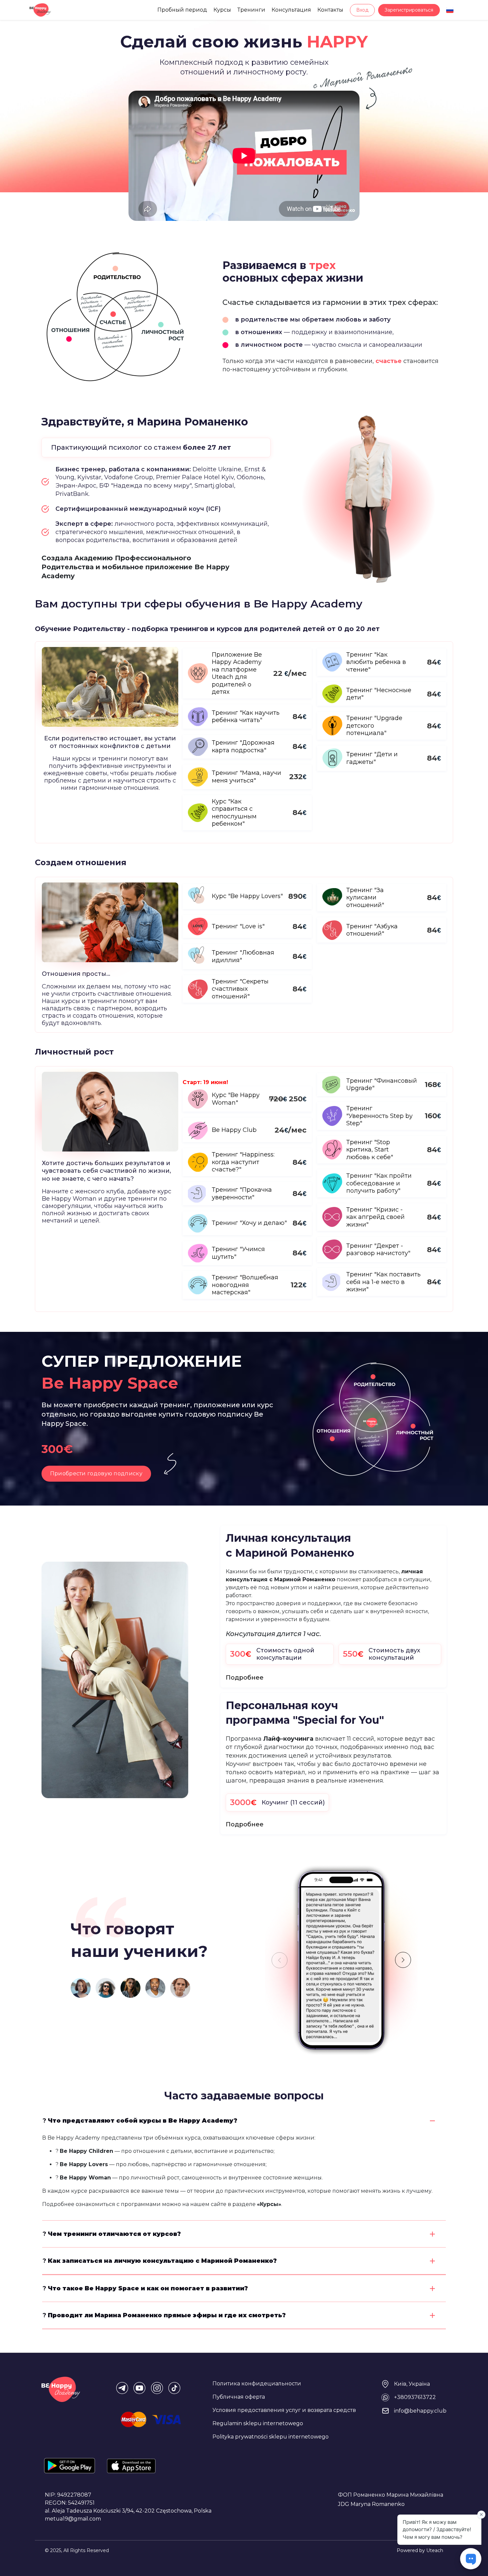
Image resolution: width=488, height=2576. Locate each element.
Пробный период (182, 10)
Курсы (222, 10)
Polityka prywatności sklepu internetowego (271, 2437)
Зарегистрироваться (409, 10)
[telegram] (122, 2388)
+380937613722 (415, 2397)
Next (403, 1960)
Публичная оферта (239, 2397)
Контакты (330, 10)
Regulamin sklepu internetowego (258, 2423)
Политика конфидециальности (257, 2384)
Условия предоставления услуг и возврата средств (284, 2410)
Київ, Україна (412, 2384)
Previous (280, 1960)
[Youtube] (139, 2388)
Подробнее (245, 1678)
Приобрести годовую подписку (96, 1473)
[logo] (40, 10)
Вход (362, 10)
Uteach (435, 2550)
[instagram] (157, 2388)
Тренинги (251, 10)
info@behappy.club (420, 2411)
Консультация (291, 10)
